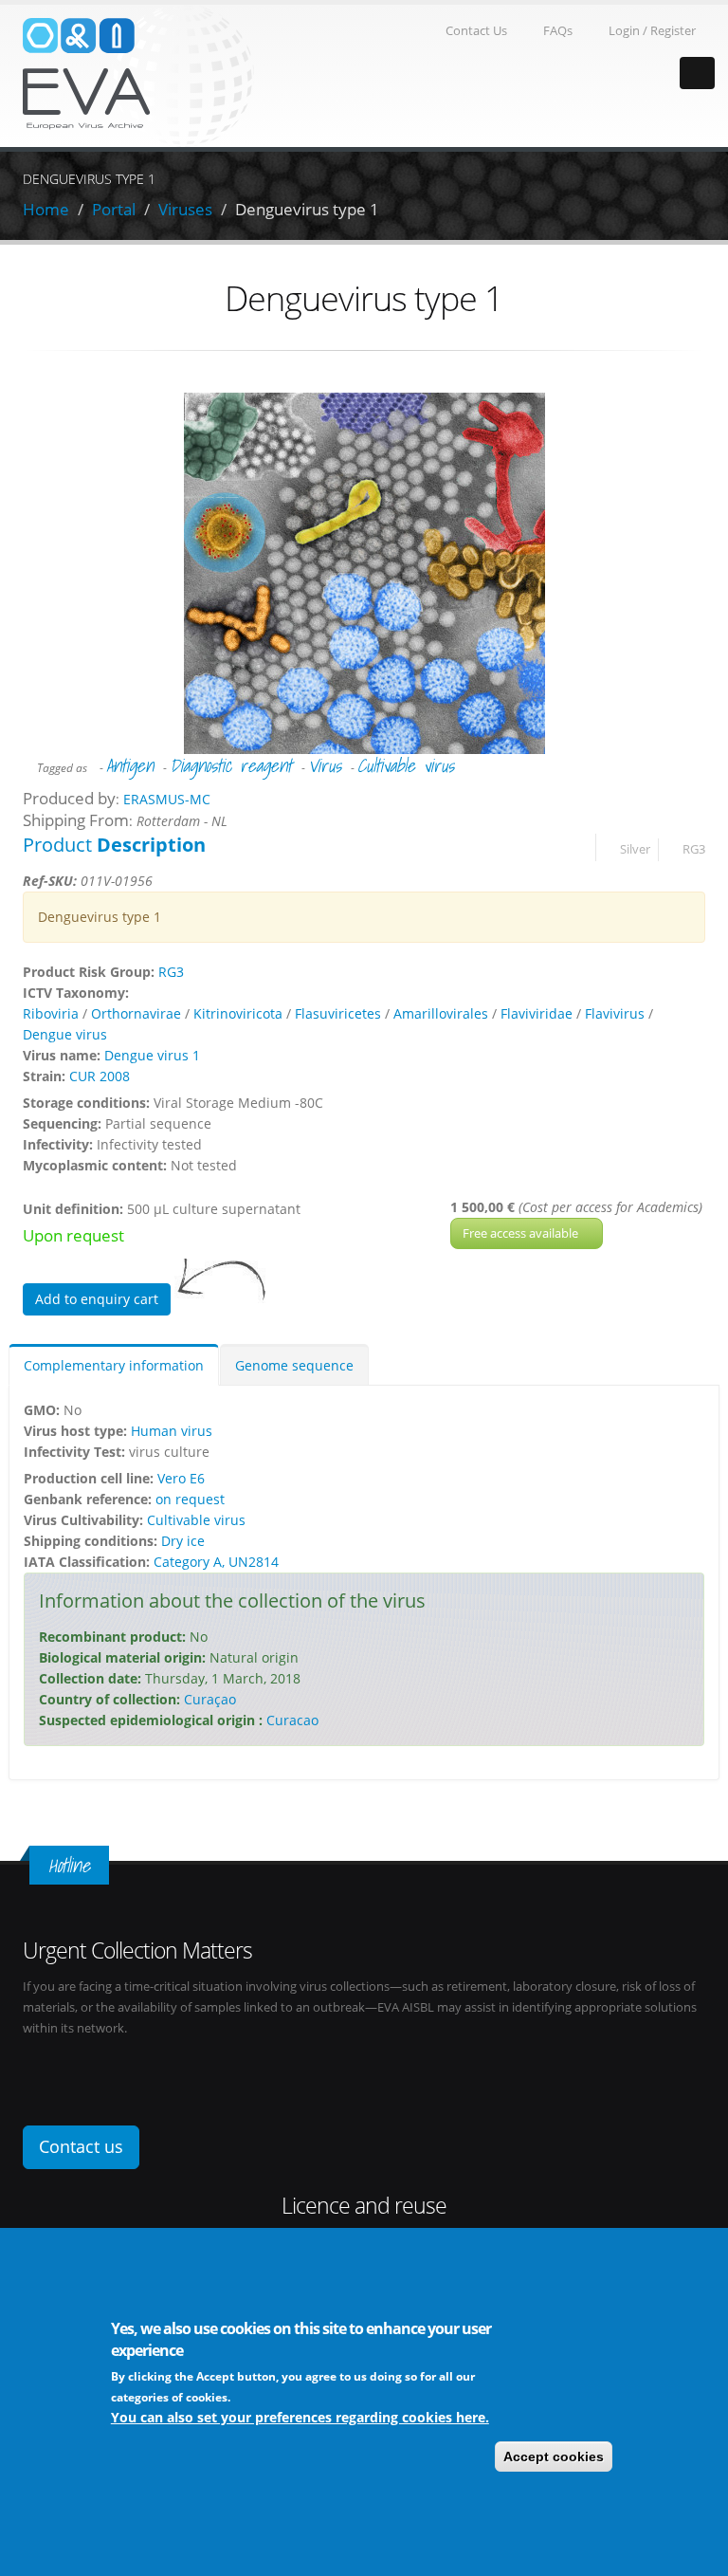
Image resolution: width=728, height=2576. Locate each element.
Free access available (522, 1233)
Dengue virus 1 (152, 1055)
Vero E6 (181, 1478)
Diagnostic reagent (231, 765)
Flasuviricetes (338, 1013)
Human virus (172, 1431)
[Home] (138, 74)
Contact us (81, 2146)
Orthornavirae (136, 1013)
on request (190, 1499)
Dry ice (183, 1541)
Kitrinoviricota (238, 1013)
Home (46, 209)
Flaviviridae (537, 1013)
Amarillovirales (441, 1013)
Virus (325, 765)
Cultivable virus (406, 765)
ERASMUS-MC (167, 799)
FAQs (558, 31)
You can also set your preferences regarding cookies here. (300, 2417)
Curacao (292, 1720)
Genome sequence (294, 1365)
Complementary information (114, 1365)
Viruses (185, 209)
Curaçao (210, 1699)
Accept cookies (554, 2456)
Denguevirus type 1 (307, 209)
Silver (635, 849)
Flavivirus (615, 1013)
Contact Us (476, 31)
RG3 (694, 849)
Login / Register (652, 31)
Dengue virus (65, 1034)
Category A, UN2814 (216, 1562)
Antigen (130, 765)
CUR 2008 (100, 1076)
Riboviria (51, 1013)
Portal (114, 209)
